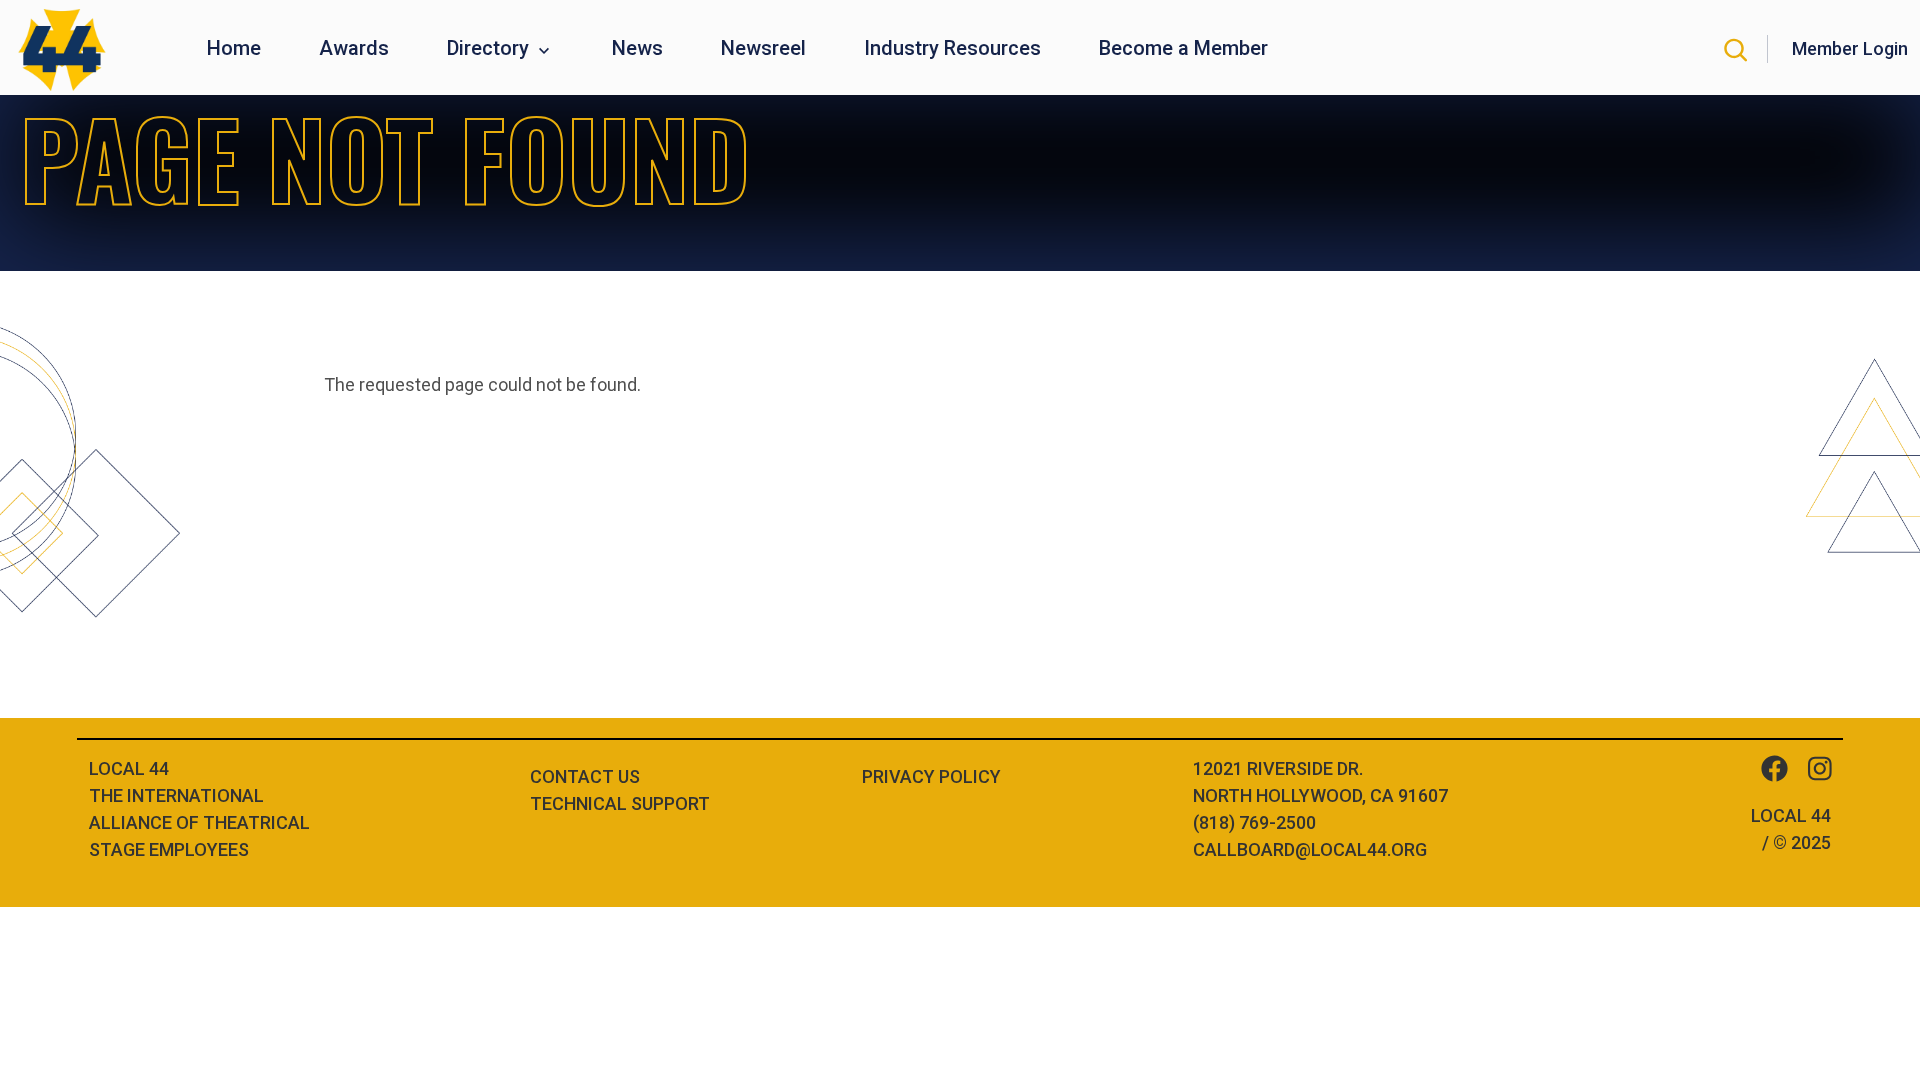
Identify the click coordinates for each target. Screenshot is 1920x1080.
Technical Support (620, 803)
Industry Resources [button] (952, 48)
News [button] (637, 48)
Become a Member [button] (1183, 48)
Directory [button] (490, 48)
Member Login (1850, 48)
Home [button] (234, 48)
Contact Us (585, 776)
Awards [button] (354, 48)
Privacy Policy (931, 776)
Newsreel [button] (763, 48)
